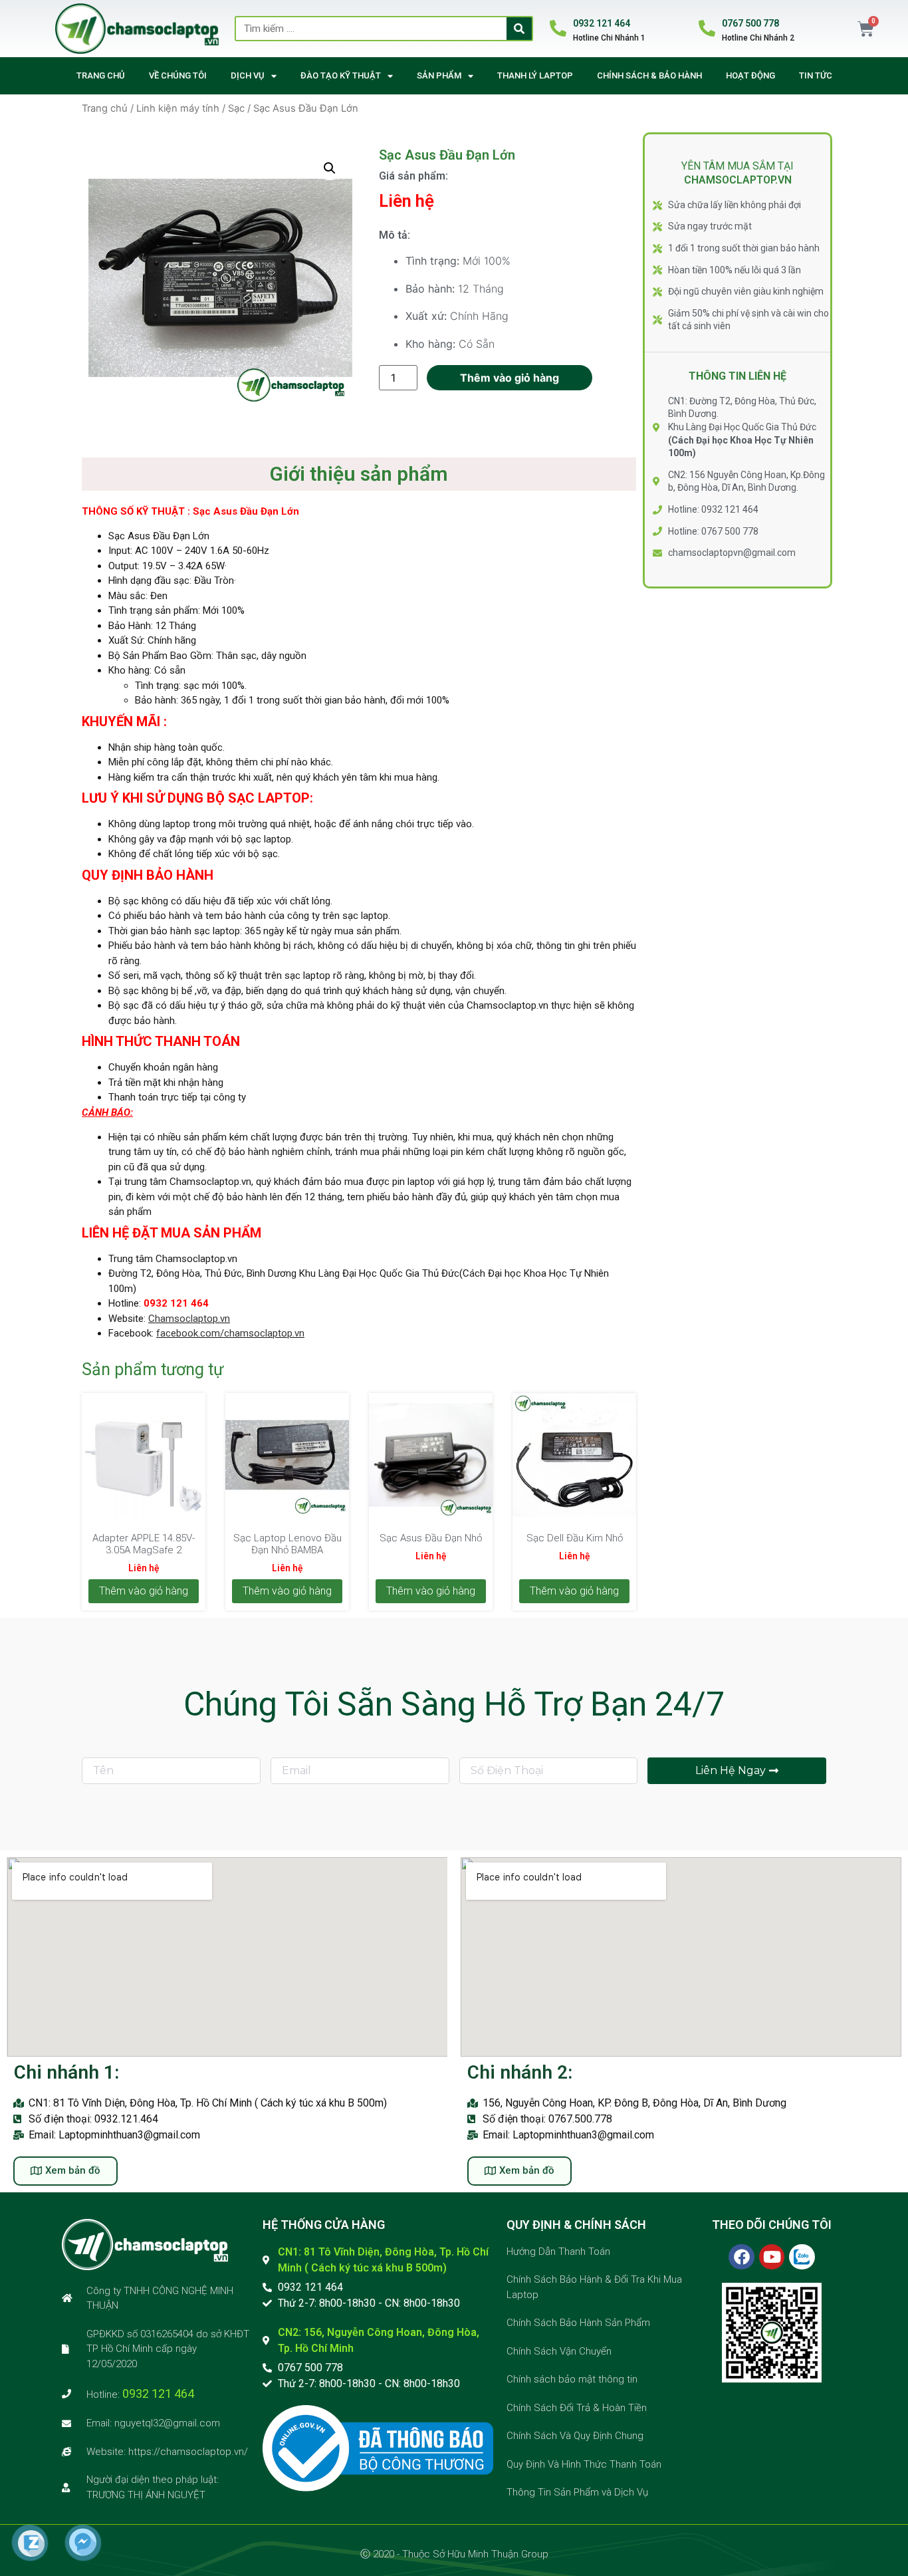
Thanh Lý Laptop (535, 75)
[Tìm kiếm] (519, 29)
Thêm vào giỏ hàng (510, 378)
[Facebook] (741, 2257)
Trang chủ (101, 75)
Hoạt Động (750, 75)
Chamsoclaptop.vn (189, 1319)
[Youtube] (772, 2257)
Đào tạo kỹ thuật (341, 75)
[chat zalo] (31, 2553)
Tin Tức (816, 75)
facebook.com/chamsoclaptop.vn (230, 1333)
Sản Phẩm (439, 75)
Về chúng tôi (178, 75)
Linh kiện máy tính (178, 108)
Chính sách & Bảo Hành (649, 75)
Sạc (236, 108)
